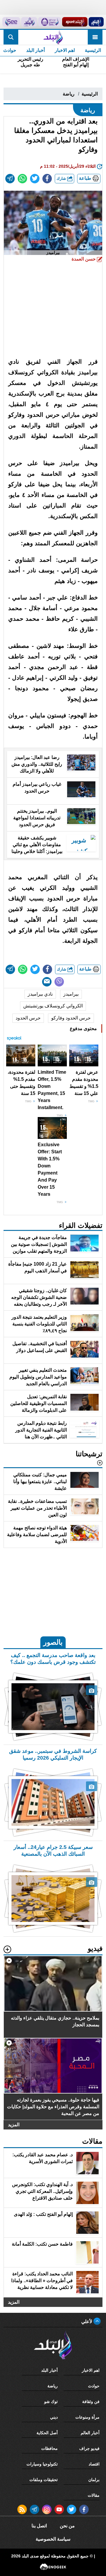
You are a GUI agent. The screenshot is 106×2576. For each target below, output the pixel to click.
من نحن (67, 2526)
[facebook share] (47, 179)
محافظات (49, 2448)
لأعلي (87, 2321)
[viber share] (59, 982)
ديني (54, 2417)
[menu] (95, 37)
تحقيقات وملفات (44, 2480)
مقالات (94, 2495)
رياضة (69, 94)
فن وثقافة (91, 2402)
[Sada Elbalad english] (11, 22)
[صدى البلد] (53, 37)
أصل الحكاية (47, 2433)
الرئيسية (93, 50)
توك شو (51, 2402)
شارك (62, 178)
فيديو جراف (89, 2448)
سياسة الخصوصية (53, 2539)
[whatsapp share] (22, 179)
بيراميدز (71, 994)
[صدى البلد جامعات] (50, 22)
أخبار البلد (35, 50)
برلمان (94, 2480)
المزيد (14, 2125)
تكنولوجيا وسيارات (42, 2464)
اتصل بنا (39, 2526)
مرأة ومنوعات (87, 2417)
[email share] (10, 179)
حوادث (94, 2386)
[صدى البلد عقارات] (29, 22)
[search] (11, 37)
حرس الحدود (28, 1018)
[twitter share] (35, 179)
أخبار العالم (90, 2433)
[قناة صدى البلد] (96, 22)
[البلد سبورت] (75, 22)
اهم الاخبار (65, 50)
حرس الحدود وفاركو (71, 1018)
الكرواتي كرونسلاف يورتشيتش (53, 1006)
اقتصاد (94, 2464)
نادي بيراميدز (40, 994)
